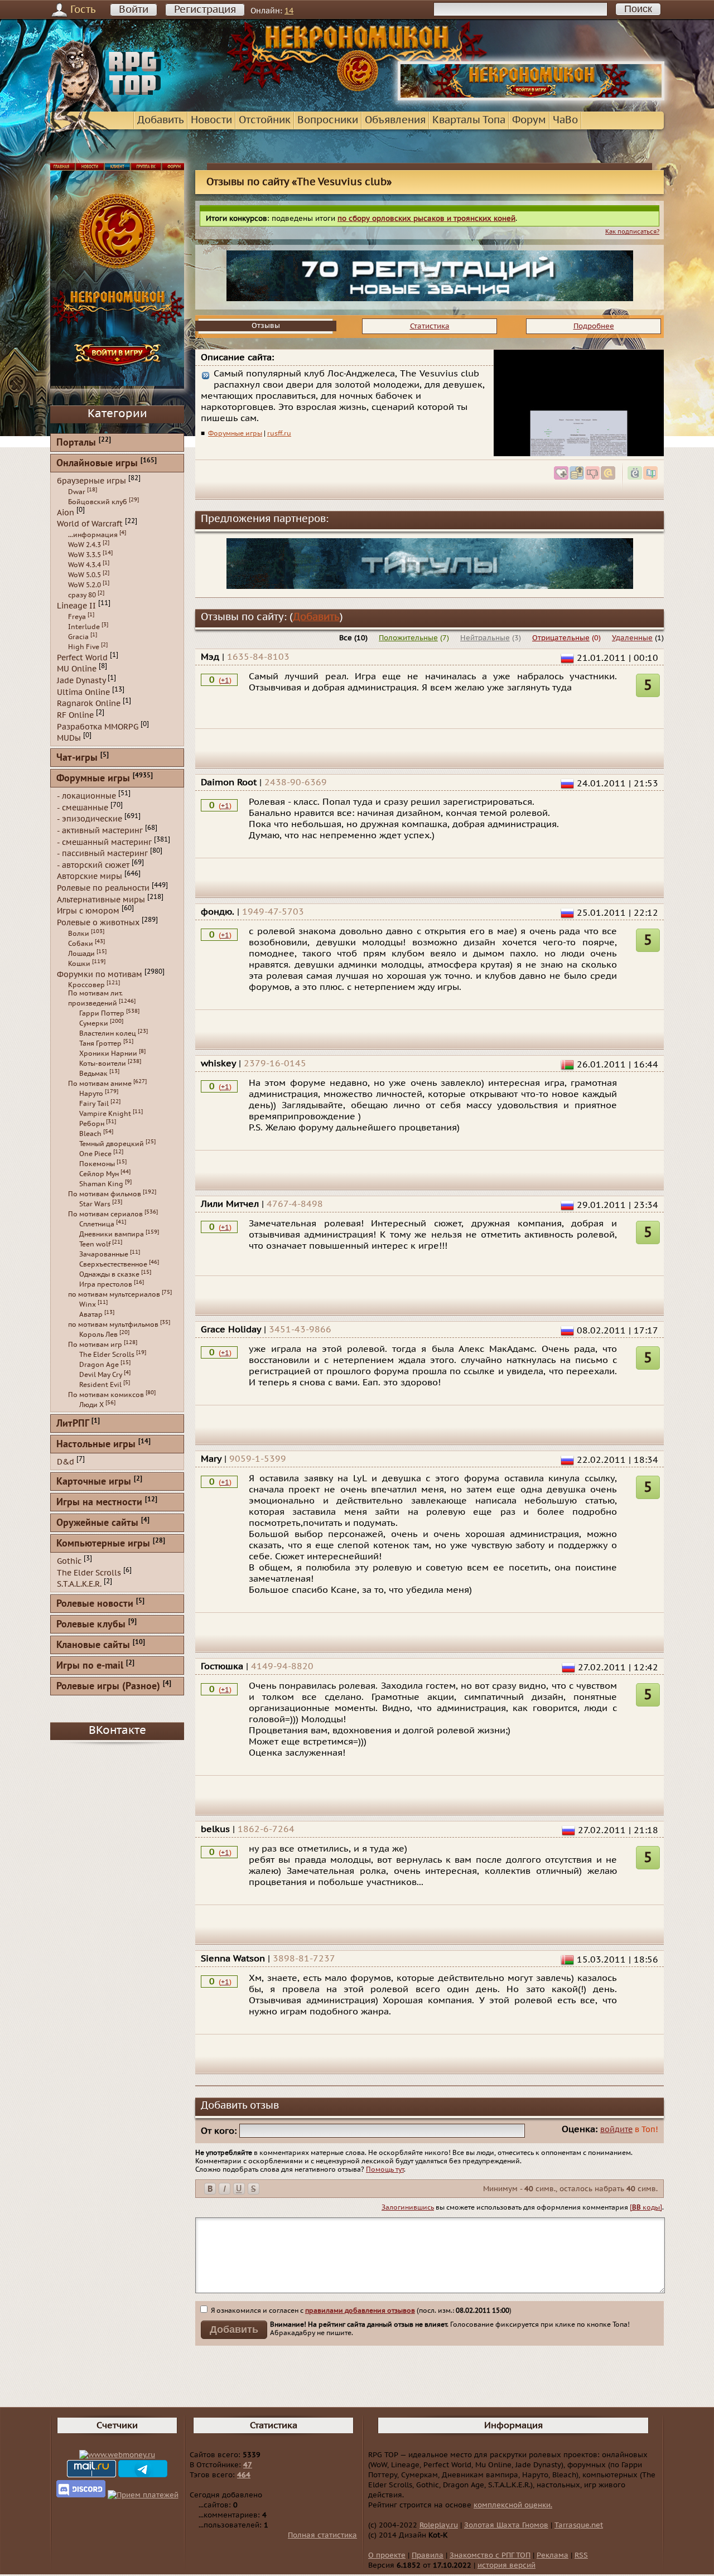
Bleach (90, 1134)
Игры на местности (99, 1503)
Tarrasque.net (579, 2525)
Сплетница (97, 1224)
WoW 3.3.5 (85, 555)
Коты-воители (103, 1064)
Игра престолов (106, 1284)
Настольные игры (96, 1445)
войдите (616, 2130)
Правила (428, 2555)
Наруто (91, 1094)
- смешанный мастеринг (104, 842)
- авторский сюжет (93, 865)
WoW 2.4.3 (85, 545)
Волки (79, 934)
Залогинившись (408, 2207)
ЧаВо (565, 120)
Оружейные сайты (97, 1523)
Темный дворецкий (112, 1144)
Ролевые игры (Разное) (108, 1687)
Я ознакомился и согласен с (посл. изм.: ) (360, 2311)
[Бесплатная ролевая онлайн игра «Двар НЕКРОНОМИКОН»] (531, 98)
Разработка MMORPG (98, 726)
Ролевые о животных (98, 923)
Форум (529, 120)
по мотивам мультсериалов (114, 1294)
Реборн (92, 1124)
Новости (211, 120)
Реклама (553, 2555)
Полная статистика (322, 2535)
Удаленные (632, 638)
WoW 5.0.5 (85, 575)
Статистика (430, 326)
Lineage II (76, 606)
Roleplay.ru (439, 2525)
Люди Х (91, 1405)
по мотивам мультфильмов (113, 1325)
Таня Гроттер (100, 1043)
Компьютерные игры (103, 1544)
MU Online (77, 669)
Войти (134, 10)
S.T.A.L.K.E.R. (79, 1584)
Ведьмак (93, 1074)
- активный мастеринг (100, 831)
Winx (88, 1304)
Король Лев (98, 1335)
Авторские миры (90, 876)
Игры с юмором (88, 911)
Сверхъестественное (113, 1264)
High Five (84, 647)
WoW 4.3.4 (85, 565)
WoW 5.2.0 (85, 585)
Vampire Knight (105, 1114)
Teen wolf (95, 1244)
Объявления (395, 120)
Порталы (76, 443)
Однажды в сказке (109, 1274)
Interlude (84, 627)
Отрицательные (561, 638)
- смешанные (83, 807)
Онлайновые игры (97, 464)
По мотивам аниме (100, 1084)
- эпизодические (90, 819)
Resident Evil (100, 1385)
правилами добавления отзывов (360, 2311)
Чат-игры (77, 758)
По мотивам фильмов (105, 1194)
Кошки (79, 964)
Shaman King (101, 1184)
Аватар (91, 1314)
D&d (66, 1462)
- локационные (86, 796)
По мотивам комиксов (106, 1395)
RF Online (75, 715)
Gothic (69, 1561)
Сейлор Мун (99, 1174)
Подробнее (594, 326)
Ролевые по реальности (103, 888)
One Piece (95, 1154)
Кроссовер (86, 985)
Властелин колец (108, 1033)
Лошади (81, 954)
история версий (506, 2565)
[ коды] (646, 2207)
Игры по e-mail (90, 1666)
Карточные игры (94, 1482)
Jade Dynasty (81, 681)
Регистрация (205, 10)
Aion (66, 512)
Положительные (408, 638)
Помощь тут (385, 2169)
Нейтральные (485, 638)
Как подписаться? (632, 232)
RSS (581, 2555)
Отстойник (265, 120)
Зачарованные (104, 1254)
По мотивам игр (95, 1345)
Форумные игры (235, 433)
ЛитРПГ (73, 1424)
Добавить (161, 120)
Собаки (81, 944)
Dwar (77, 492)
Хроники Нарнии (108, 1053)
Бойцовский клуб (98, 502)
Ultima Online (83, 692)
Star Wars (95, 1204)
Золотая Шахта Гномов (506, 2525)
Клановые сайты (93, 1645)
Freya (77, 617)
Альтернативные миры (101, 899)
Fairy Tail (94, 1104)
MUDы (69, 738)
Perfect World (82, 657)
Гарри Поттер (102, 1013)
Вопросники (328, 120)
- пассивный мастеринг (102, 854)
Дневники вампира (112, 1234)
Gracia (78, 637)
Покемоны (97, 1164)
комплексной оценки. (513, 2505)
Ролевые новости (95, 1604)
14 (289, 11)
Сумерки (94, 1023)
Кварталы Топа (469, 120)
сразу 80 (82, 595)
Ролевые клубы (91, 1625)
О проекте (387, 2555)
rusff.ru (279, 433)
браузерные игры (91, 481)
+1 (225, 680)
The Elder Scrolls (107, 1355)
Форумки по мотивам (100, 974)
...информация (93, 535)
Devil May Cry (101, 1375)
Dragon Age (99, 1365)
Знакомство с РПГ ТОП (490, 2555)
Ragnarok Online (89, 704)
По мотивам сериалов (105, 1214)
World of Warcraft (90, 524)
